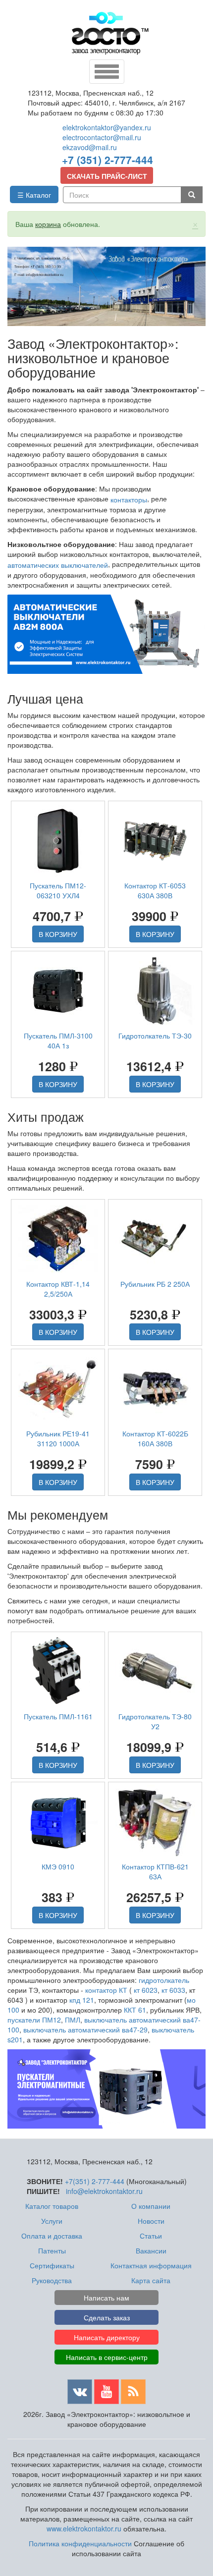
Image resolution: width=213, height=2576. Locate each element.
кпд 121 (82, 2000)
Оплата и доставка (52, 2236)
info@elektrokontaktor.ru (104, 2191)
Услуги (52, 2221)
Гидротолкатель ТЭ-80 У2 (155, 1721)
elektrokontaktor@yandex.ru (107, 127)
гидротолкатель (164, 1980)
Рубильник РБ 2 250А (155, 1284)
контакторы (129, 499)
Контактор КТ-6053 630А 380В (155, 890)
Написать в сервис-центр (107, 2357)
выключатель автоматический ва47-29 (85, 2029)
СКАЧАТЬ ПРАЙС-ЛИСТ (107, 176)
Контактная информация (151, 2265)
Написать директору (107, 2337)
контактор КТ (106, 1990)
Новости (151, 2221)
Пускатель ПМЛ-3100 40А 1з (58, 1041)
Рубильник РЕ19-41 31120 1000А (58, 1438)
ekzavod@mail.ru (90, 147)
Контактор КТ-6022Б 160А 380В (155, 1438)
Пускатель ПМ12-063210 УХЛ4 (58, 890)
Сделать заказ (107, 2317)
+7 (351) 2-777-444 (107, 160)
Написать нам (106, 2298)
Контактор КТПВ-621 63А (155, 1871)
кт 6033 (173, 1990)
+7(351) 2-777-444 (95, 2181)
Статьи (151, 2236)
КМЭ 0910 (58, 1866)
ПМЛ (73, 2020)
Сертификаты (52, 2265)
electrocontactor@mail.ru (102, 137)
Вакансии (151, 2250)
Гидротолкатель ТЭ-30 (155, 1036)
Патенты (52, 2250)
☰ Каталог (34, 195)
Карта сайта (151, 2280)
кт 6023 (146, 1990)
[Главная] (110, 33)
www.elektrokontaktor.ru (84, 2528)
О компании (151, 2206)
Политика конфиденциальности (80, 2543)
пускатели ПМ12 (34, 2020)
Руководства (52, 2280)
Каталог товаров (52, 2206)
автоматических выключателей (58, 565)
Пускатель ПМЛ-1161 (58, 1716)
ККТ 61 (135, 2010)
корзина (48, 224)
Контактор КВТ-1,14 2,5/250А (58, 1289)
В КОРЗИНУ (58, 934)
